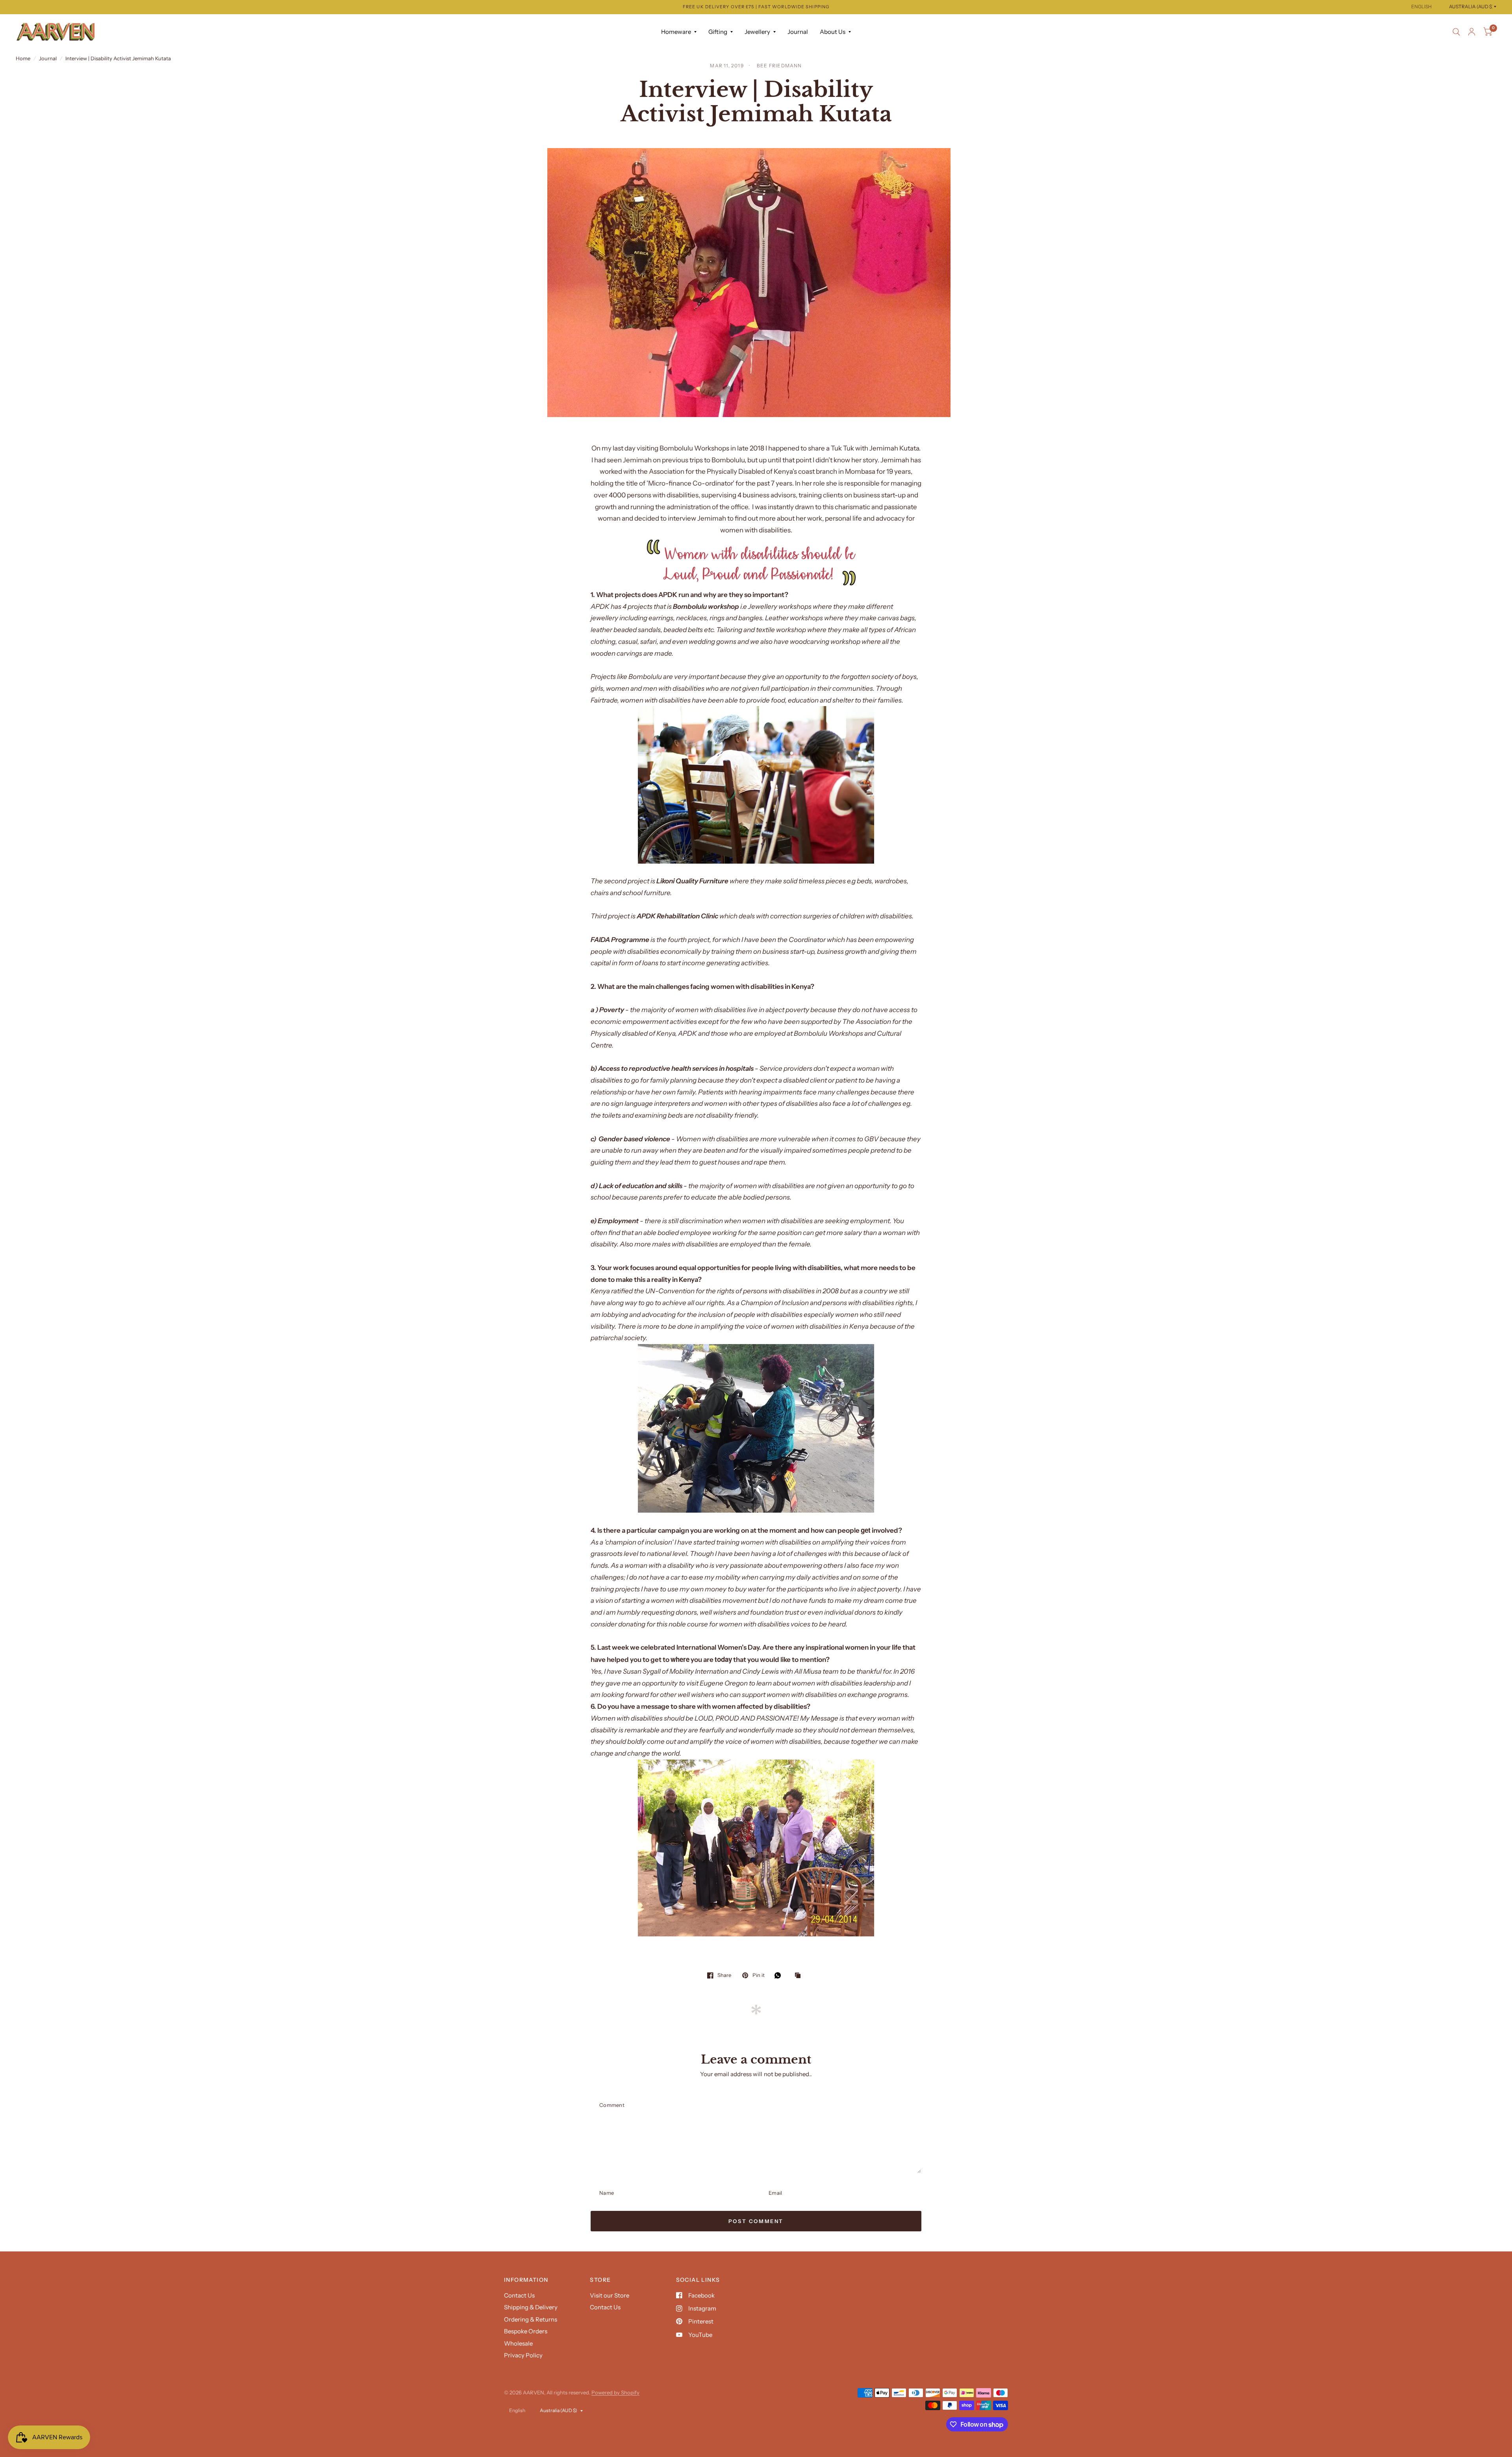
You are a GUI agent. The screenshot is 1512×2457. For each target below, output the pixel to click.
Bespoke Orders (526, 2331)
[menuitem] (679, 32)
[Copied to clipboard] (800, 1976)
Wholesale (518, 2343)
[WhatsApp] (780, 1975)
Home (23, 58)
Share (724, 1975)
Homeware (676, 32)
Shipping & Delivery (531, 2307)
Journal (798, 32)
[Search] (1456, 32)
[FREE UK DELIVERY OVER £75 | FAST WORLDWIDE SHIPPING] (756, 7)
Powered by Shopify (615, 2392)
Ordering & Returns (531, 2319)
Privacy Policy (523, 2355)
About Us (833, 32)
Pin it (758, 1975)
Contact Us (519, 2295)
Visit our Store (610, 2295)
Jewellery (757, 32)
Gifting (718, 32)
